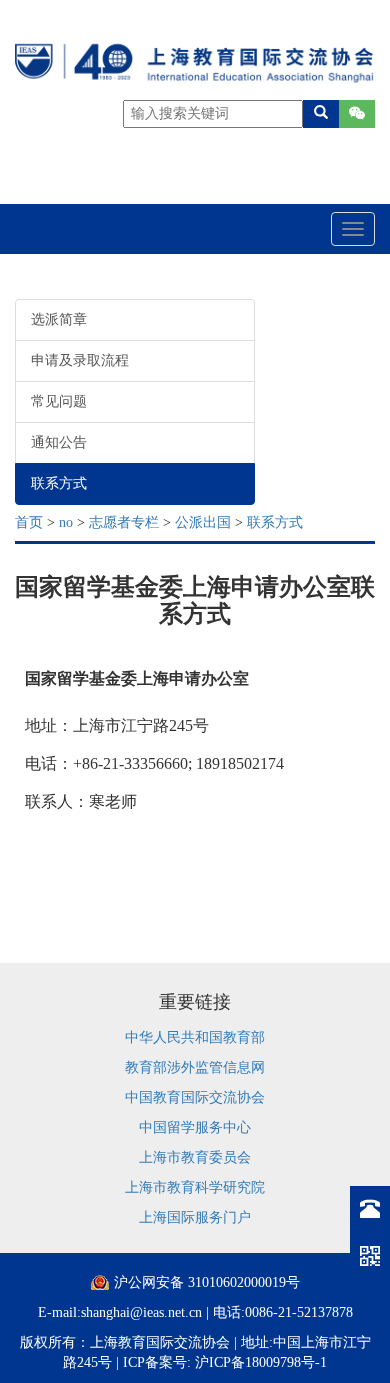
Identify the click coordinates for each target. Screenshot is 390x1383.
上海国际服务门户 (195, 1217)
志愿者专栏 (124, 522)
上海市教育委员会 (195, 1157)
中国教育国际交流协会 (195, 1097)
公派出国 (203, 522)
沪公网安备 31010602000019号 (207, 1282)
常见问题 (59, 401)
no (66, 522)
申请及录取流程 (80, 360)
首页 (29, 522)
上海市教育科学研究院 (195, 1187)
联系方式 (59, 483)
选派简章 (59, 319)
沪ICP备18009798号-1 (261, 1362)
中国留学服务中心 (195, 1127)
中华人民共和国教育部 (195, 1037)
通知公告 (59, 442)
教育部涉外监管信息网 (195, 1067)
